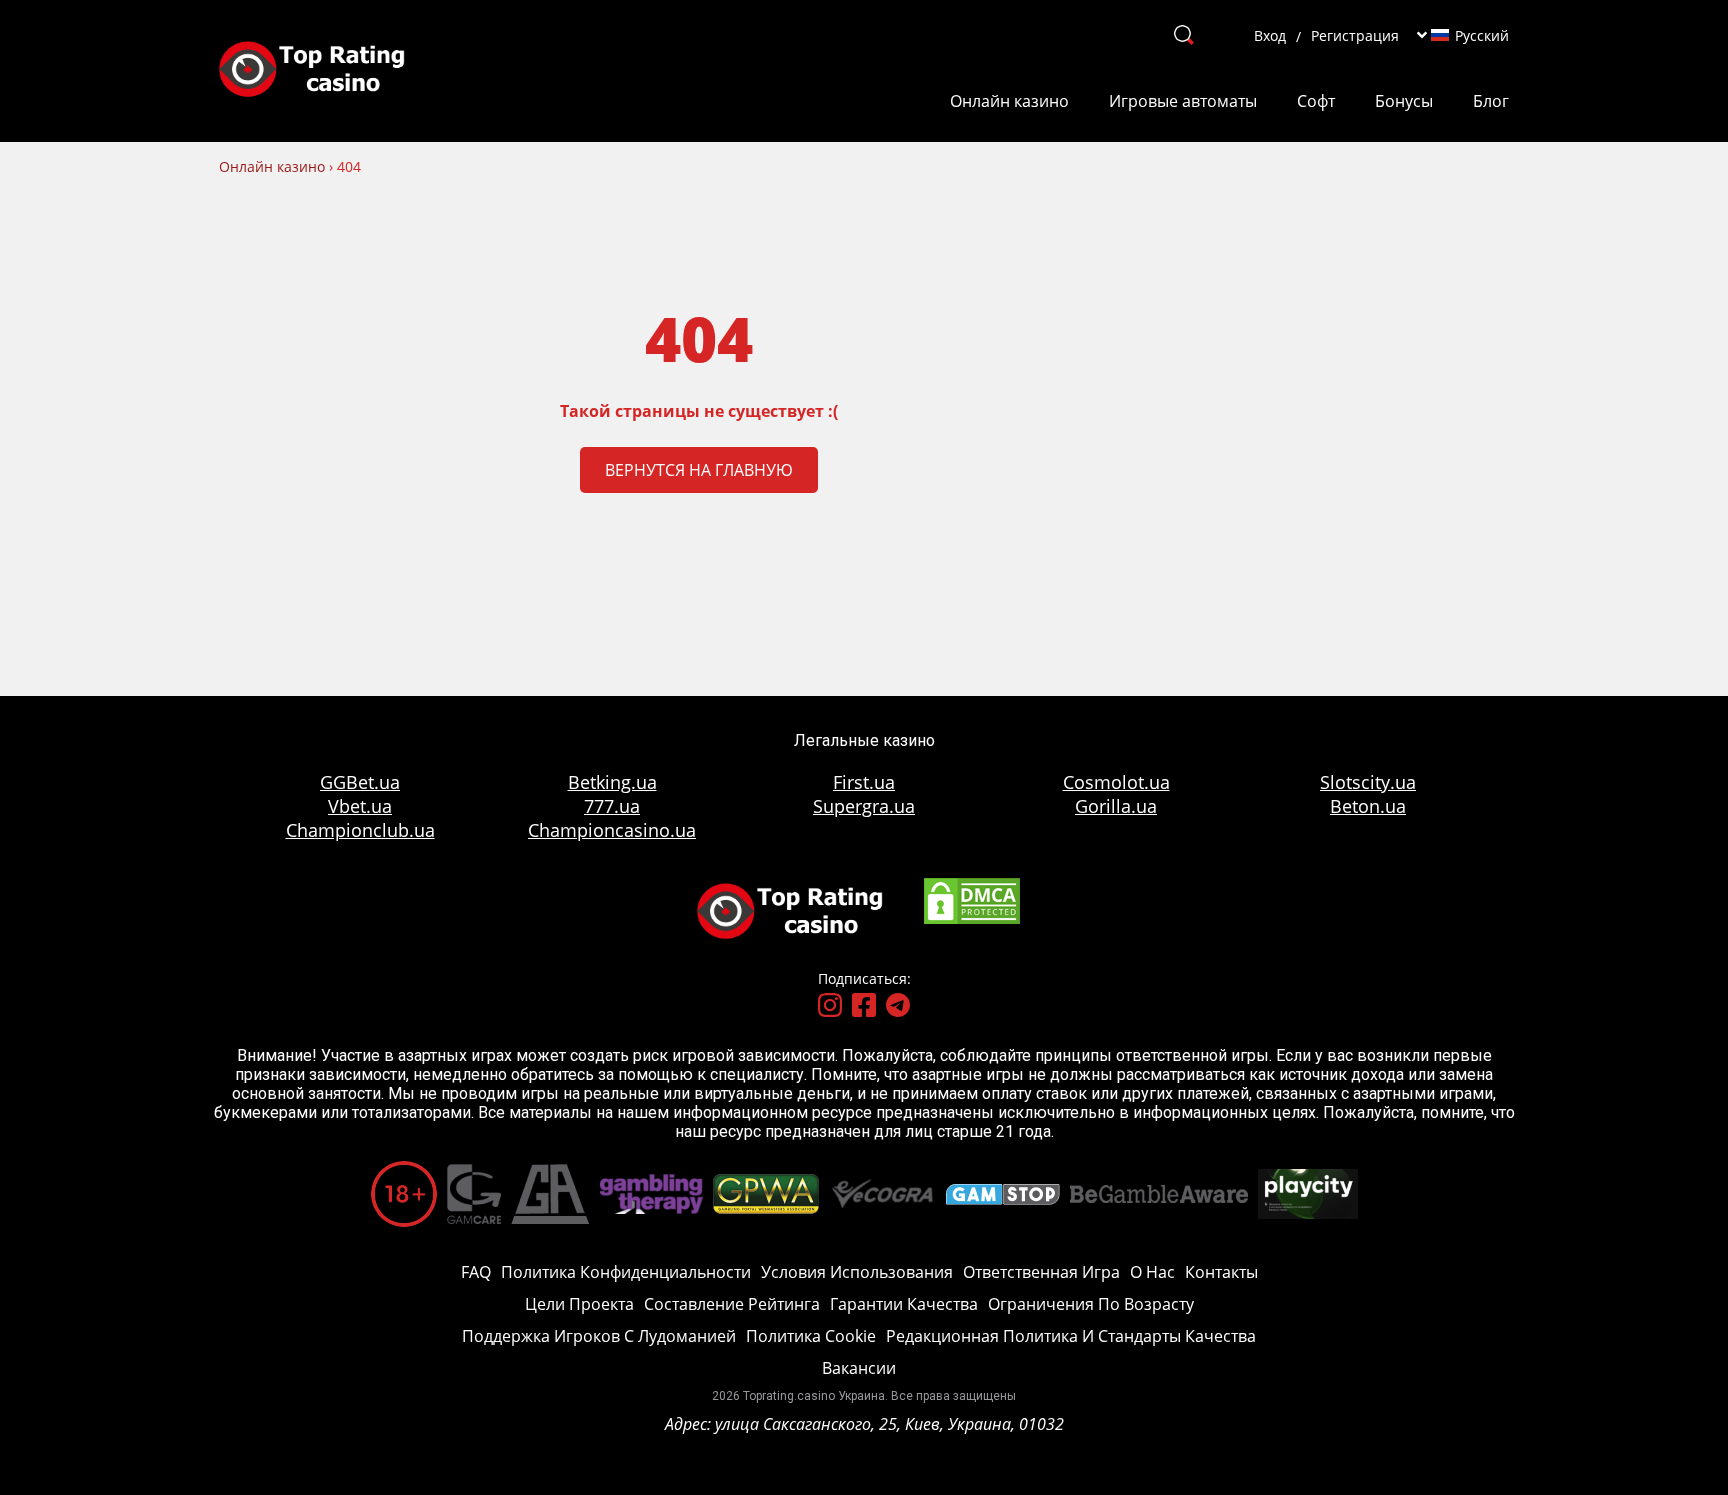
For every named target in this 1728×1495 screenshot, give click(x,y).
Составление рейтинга (732, 1304)
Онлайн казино (1009, 101)
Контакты (1221, 1272)
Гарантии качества (904, 1304)
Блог (1491, 101)
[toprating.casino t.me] (898, 1007)
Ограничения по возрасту (1091, 1304)
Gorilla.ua (1116, 806)
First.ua (864, 782)
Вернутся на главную (699, 470)
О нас (1152, 1272)
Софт (1316, 101)
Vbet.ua (360, 806)
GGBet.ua (360, 782)
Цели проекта (579, 1304)
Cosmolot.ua (1116, 782)
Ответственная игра (1041, 1272)
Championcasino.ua (612, 830)
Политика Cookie (811, 1336)
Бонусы (1404, 101)
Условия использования (857, 1272)
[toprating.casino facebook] (864, 1007)
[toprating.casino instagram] (830, 1007)
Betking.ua (612, 782)
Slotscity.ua (1368, 782)
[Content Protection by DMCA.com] (972, 920)
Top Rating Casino (326, 71)
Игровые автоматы (1183, 101)
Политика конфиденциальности (626, 1272)
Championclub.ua (360, 830)
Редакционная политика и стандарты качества (1071, 1336)
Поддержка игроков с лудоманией (599, 1336)
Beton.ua (1368, 806)
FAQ (476, 1272)
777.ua (612, 806)
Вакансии (859, 1368)
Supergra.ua (864, 806)
